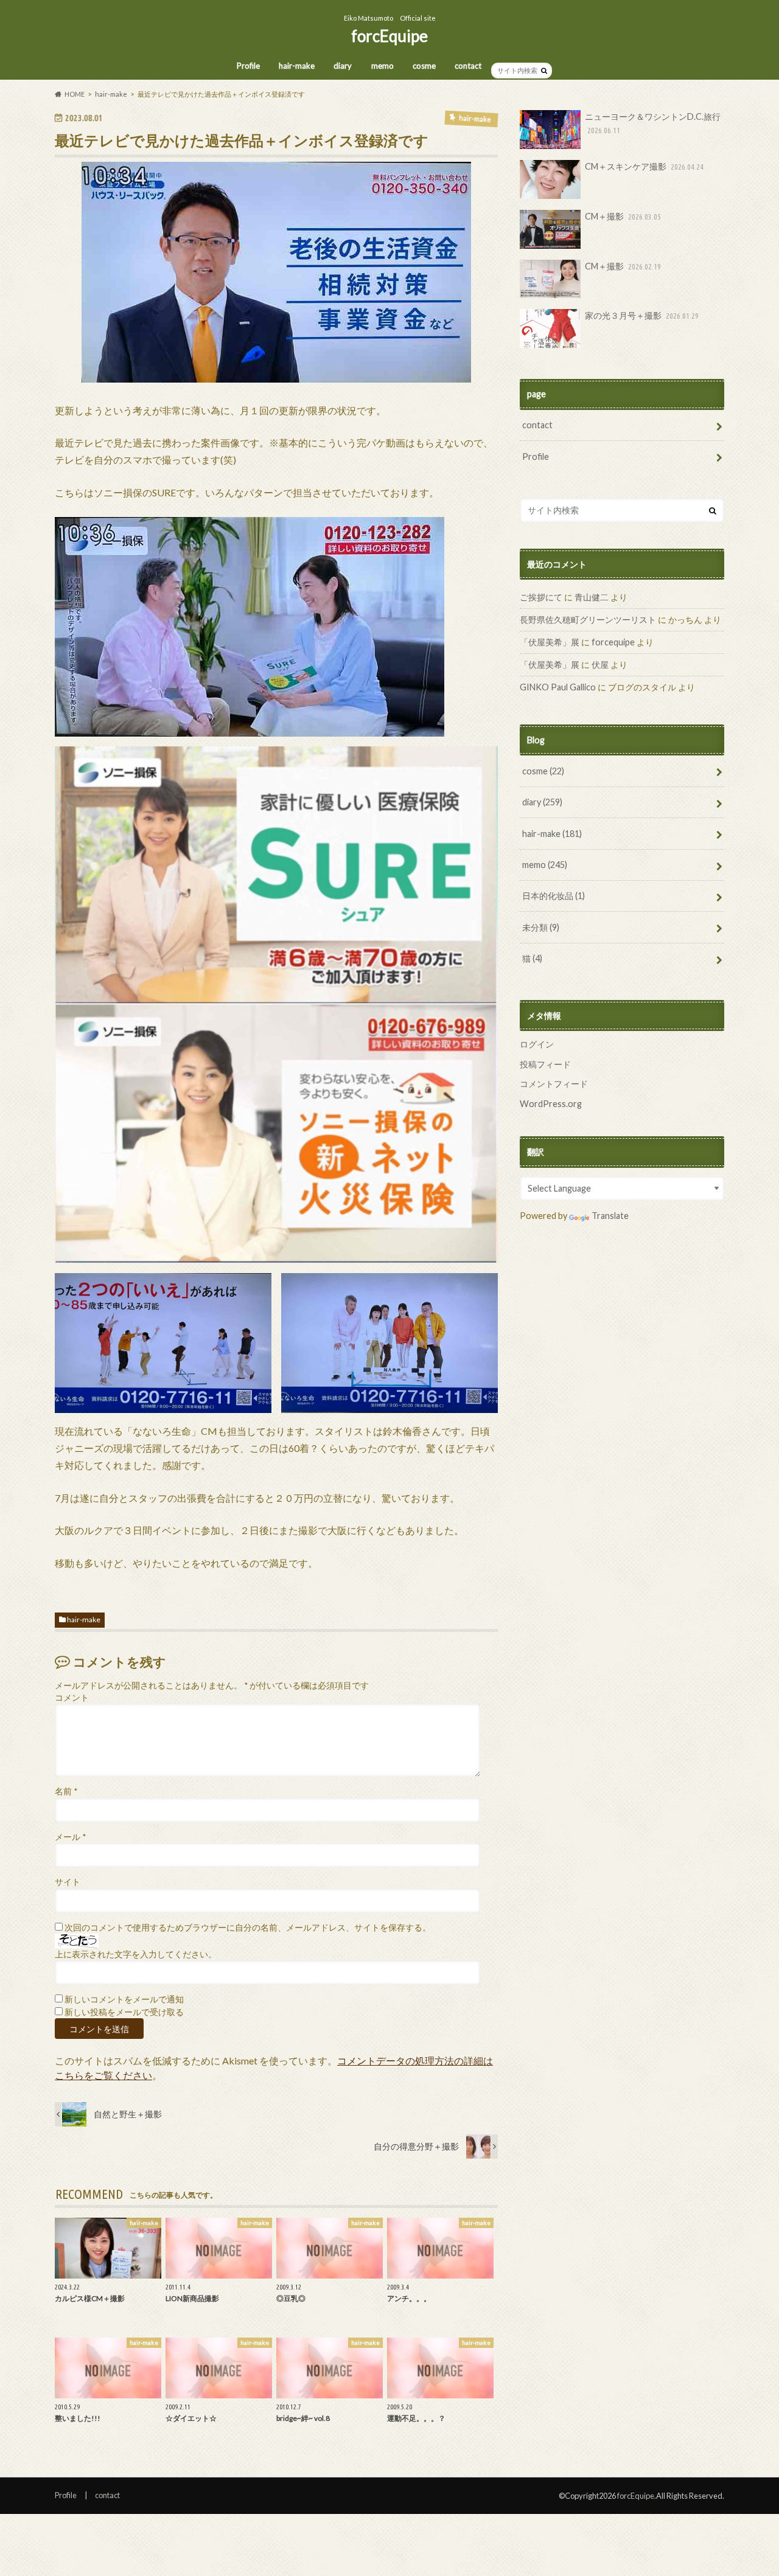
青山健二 (592, 597)
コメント (72, 1698)
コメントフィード (554, 1084)
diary (343, 66)
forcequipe (613, 642)
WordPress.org (551, 1104)
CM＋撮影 (623, 216)
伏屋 (600, 665)
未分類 (541, 927)
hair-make (297, 66)
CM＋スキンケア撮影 (644, 166)
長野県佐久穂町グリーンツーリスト (588, 620)
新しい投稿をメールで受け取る (124, 2012)
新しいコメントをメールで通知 (124, 1999)
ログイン (537, 1044)
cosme (424, 66)
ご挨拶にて (541, 597)
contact (468, 66)
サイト (68, 1882)
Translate (610, 1216)
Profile (248, 66)
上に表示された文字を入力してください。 (136, 1954)
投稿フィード (545, 1064)
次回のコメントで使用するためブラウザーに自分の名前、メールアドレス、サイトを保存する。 (248, 1928)
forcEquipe (389, 36)
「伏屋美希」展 (550, 642)
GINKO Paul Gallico (558, 687)
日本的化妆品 (554, 896)
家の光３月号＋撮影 (642, 315)
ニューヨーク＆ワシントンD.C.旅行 (653, 123)
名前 (66, 1791)
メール (70, 1837)
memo (383, 66)
